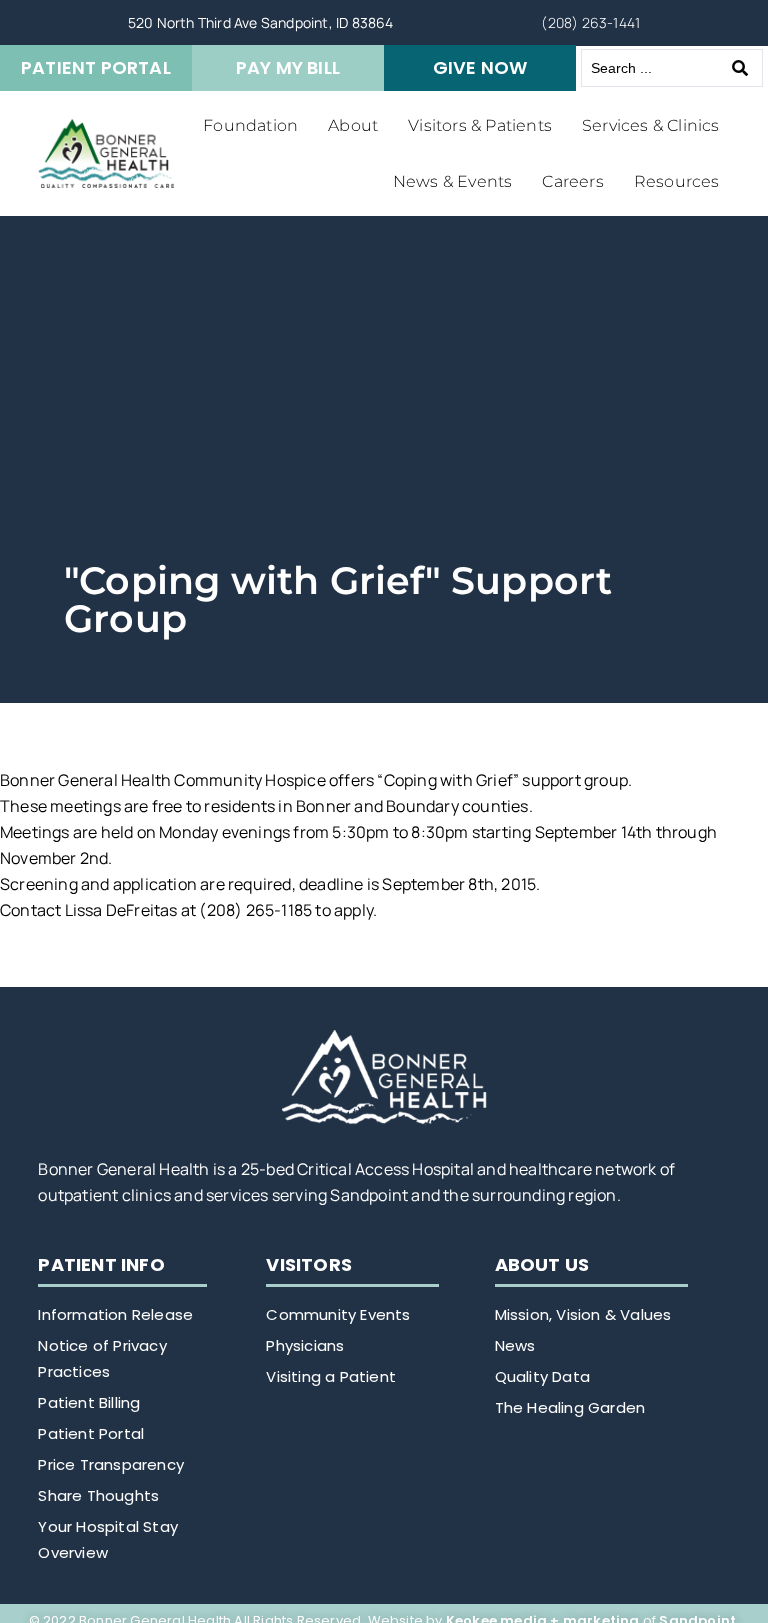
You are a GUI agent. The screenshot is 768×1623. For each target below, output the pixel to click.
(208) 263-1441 (590, 22)
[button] (250, 126)
